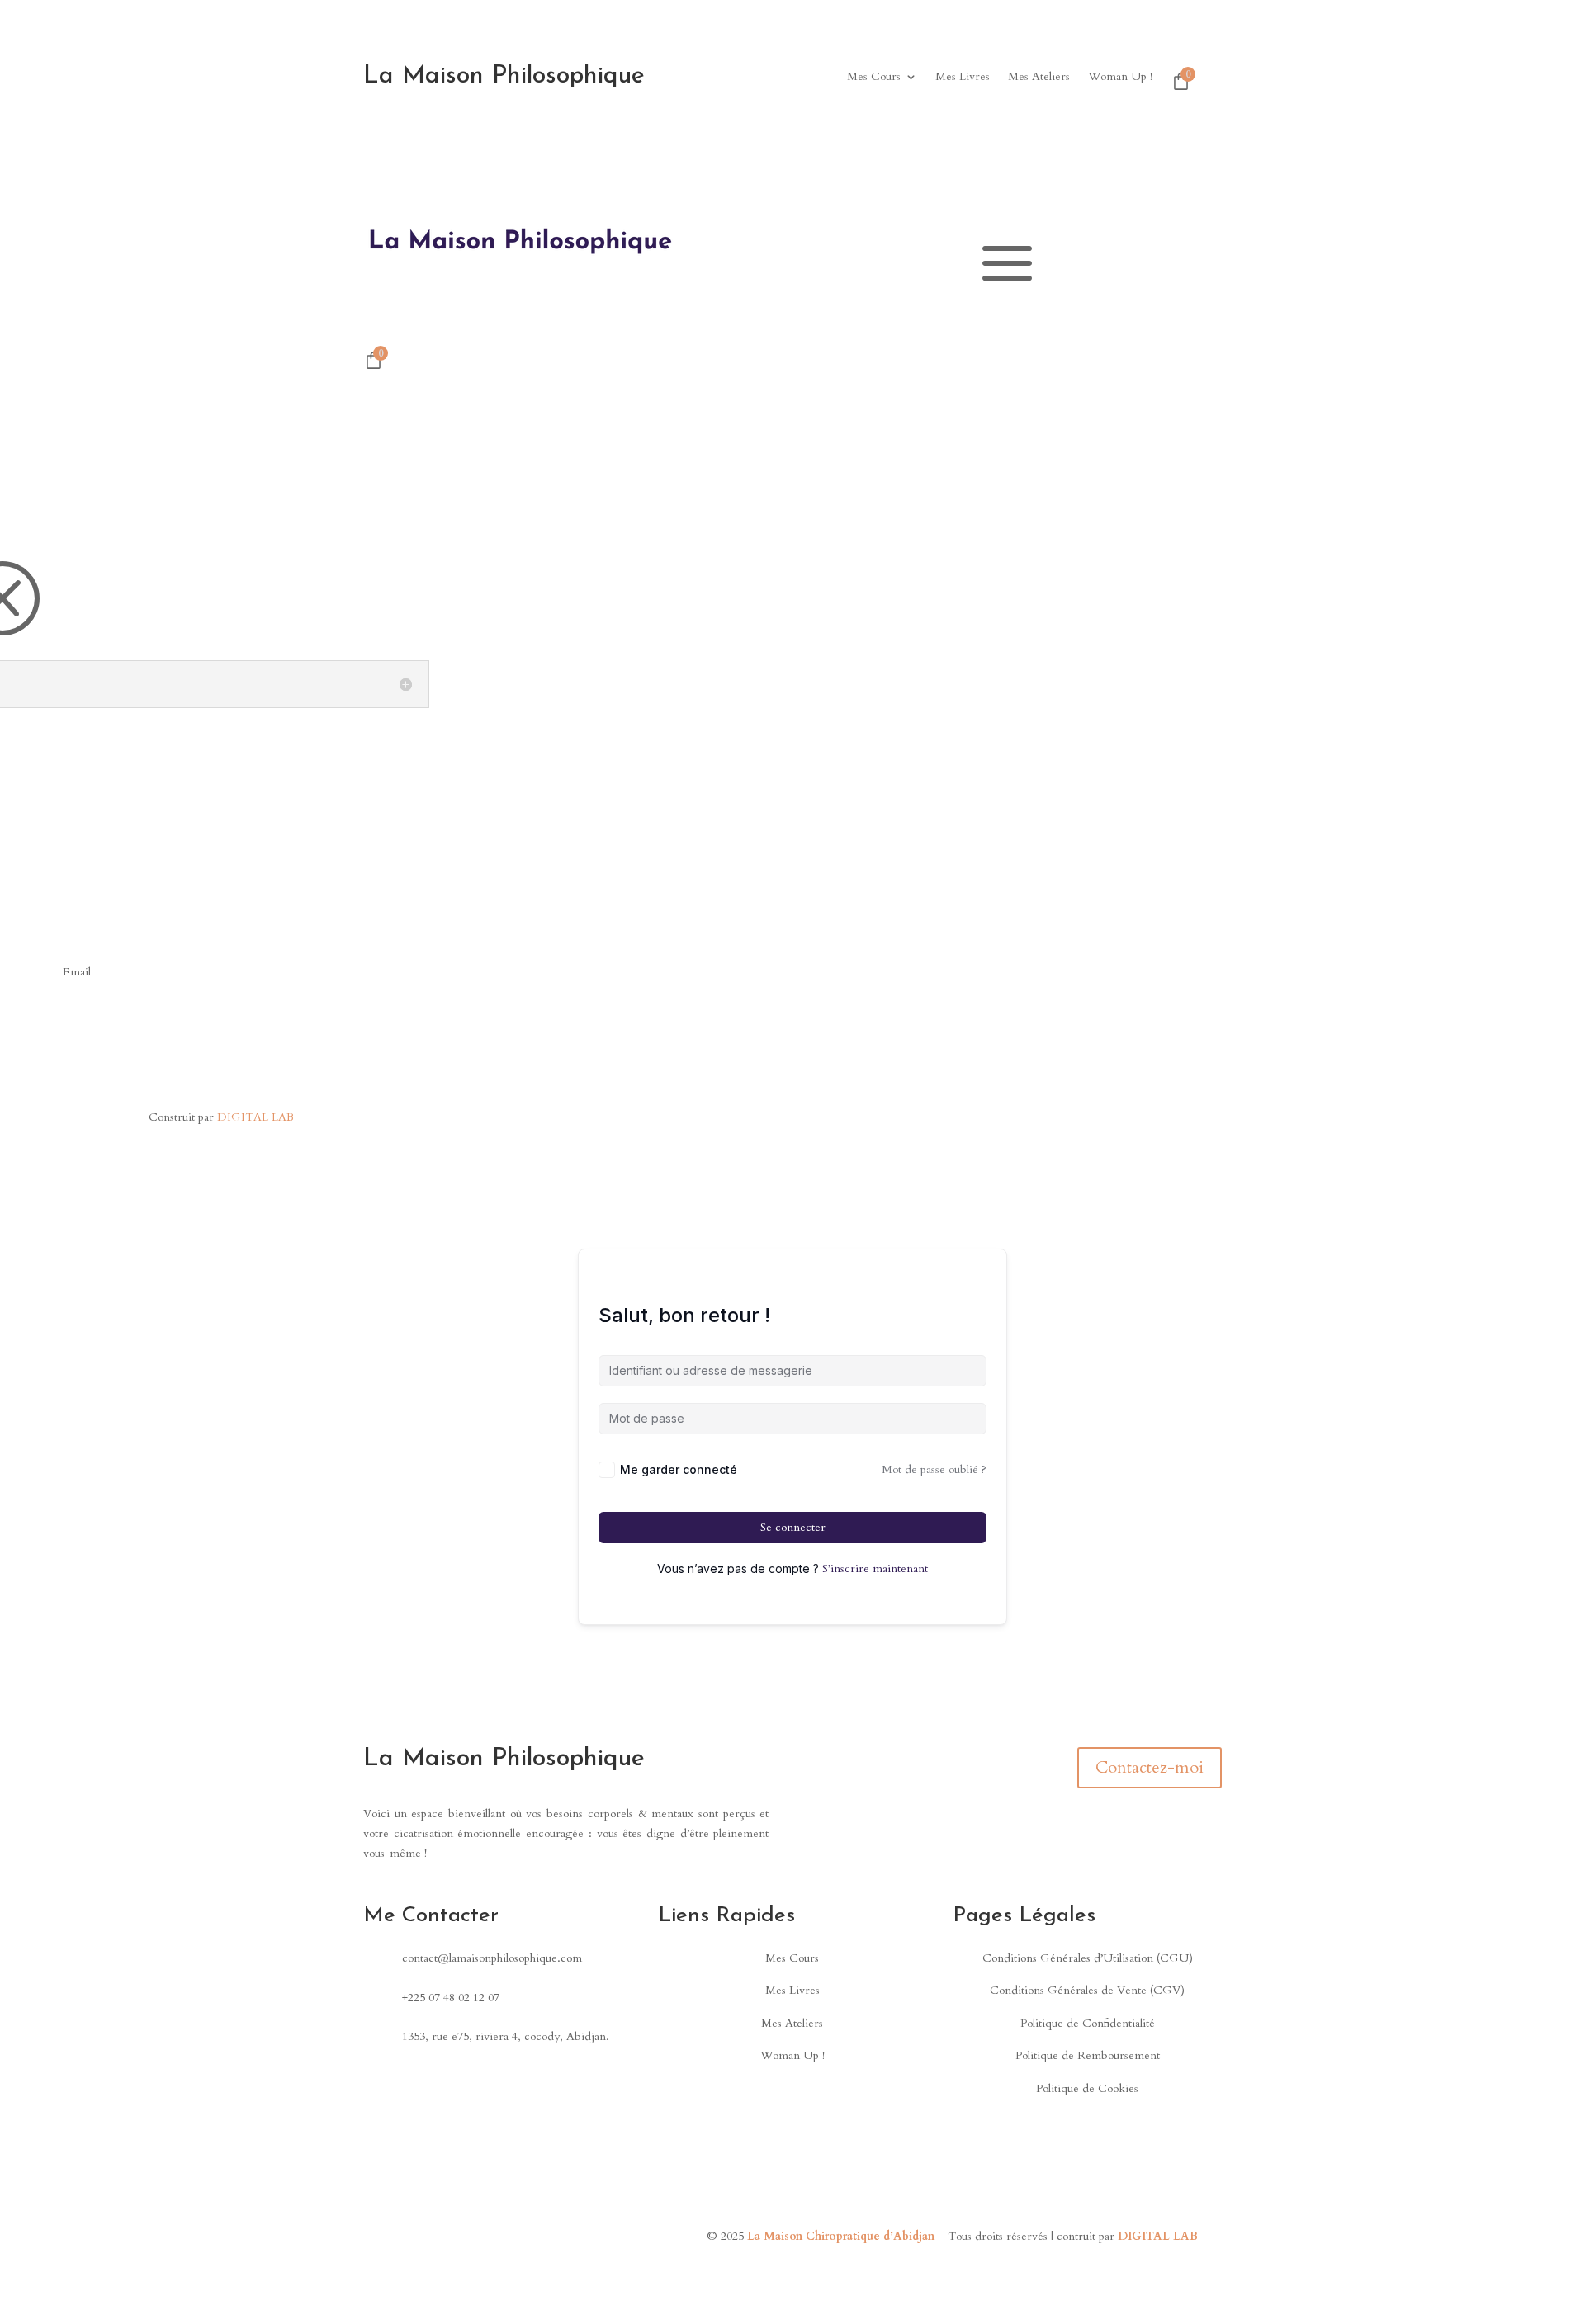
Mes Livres (963, 78)
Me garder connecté (679, 1469)
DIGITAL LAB (255, 1117)
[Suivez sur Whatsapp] (568, 2240)
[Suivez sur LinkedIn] (17, 1045)
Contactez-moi (1150, 1767)
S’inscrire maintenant (875, 1568)
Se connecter (793, 1527)
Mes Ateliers (1039, 78)
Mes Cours (874, 78)
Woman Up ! (1120, 78)
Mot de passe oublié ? (934, 1469)
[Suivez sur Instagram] (502, 2240)
